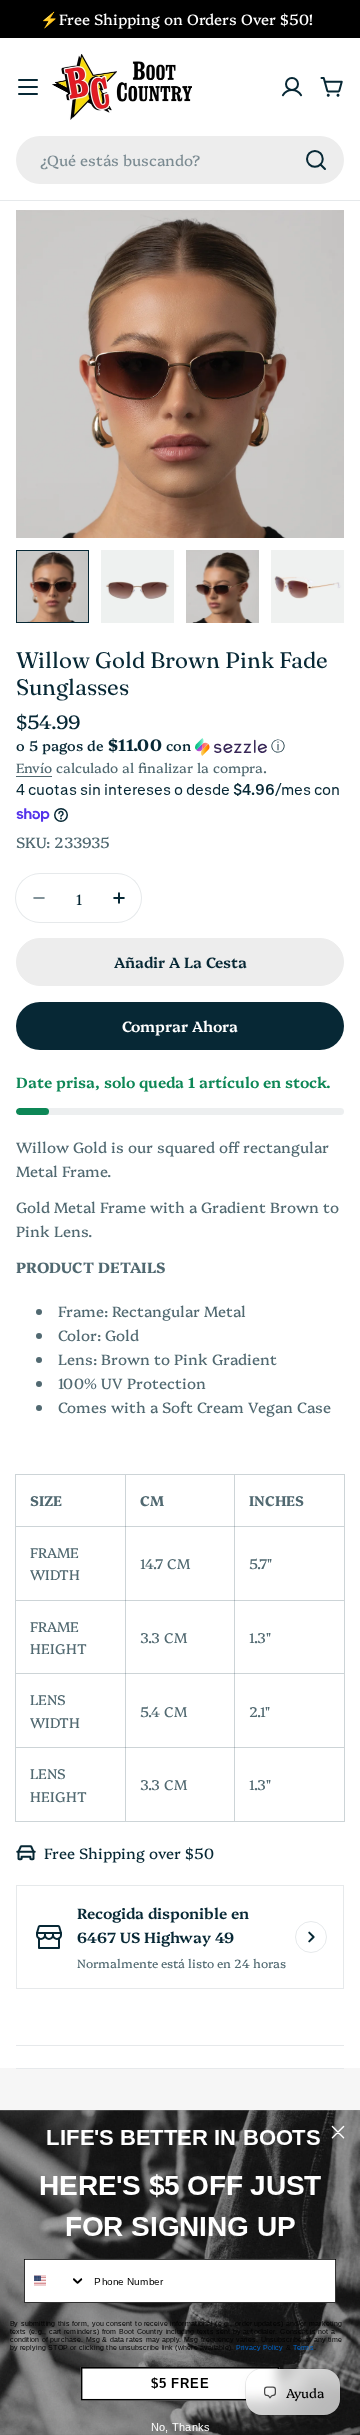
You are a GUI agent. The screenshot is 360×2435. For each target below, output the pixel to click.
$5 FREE (180, 2384)
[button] (180, 745)
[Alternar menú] (28, 87)
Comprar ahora (180, 1025)
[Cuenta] (292, 87)
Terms (303, 2348)
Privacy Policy (259, 2348)
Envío (34, 767)
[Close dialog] (338, 2132)
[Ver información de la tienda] (311, 1937)
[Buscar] (316, 160)
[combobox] (180, 160)
